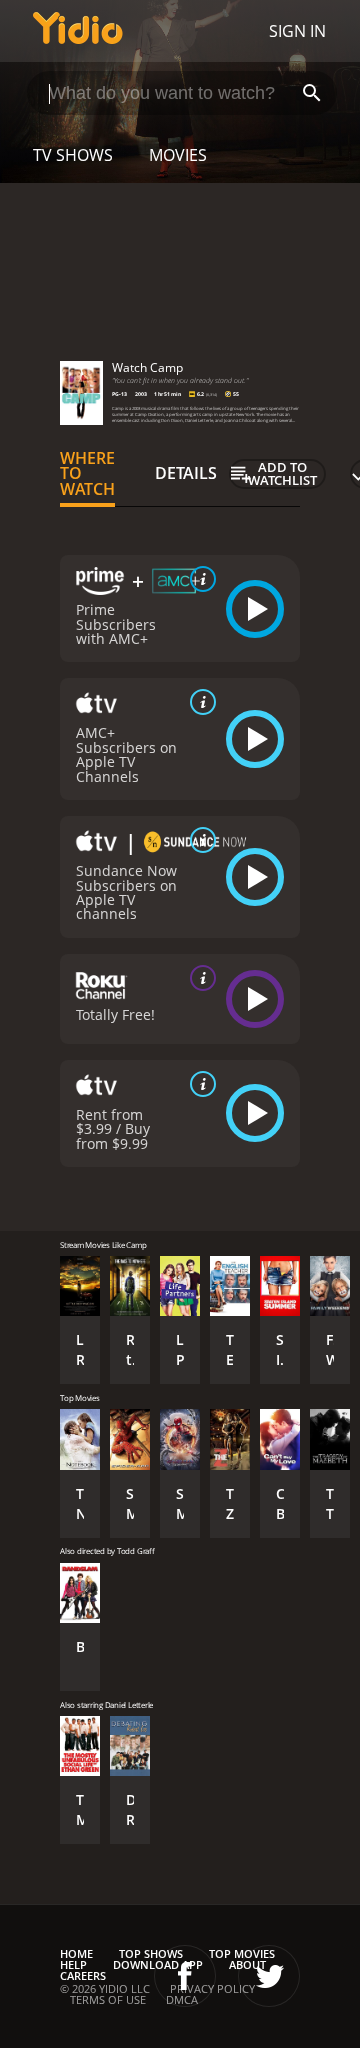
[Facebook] (185, 1976)
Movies (178, 155)
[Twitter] (269, 1976)
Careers (83, 1975)
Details (186, 473)
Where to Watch (87, 474)
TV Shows (73, 155)
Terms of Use (108, 1999)
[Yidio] (78, 31)
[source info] (199, 579)
